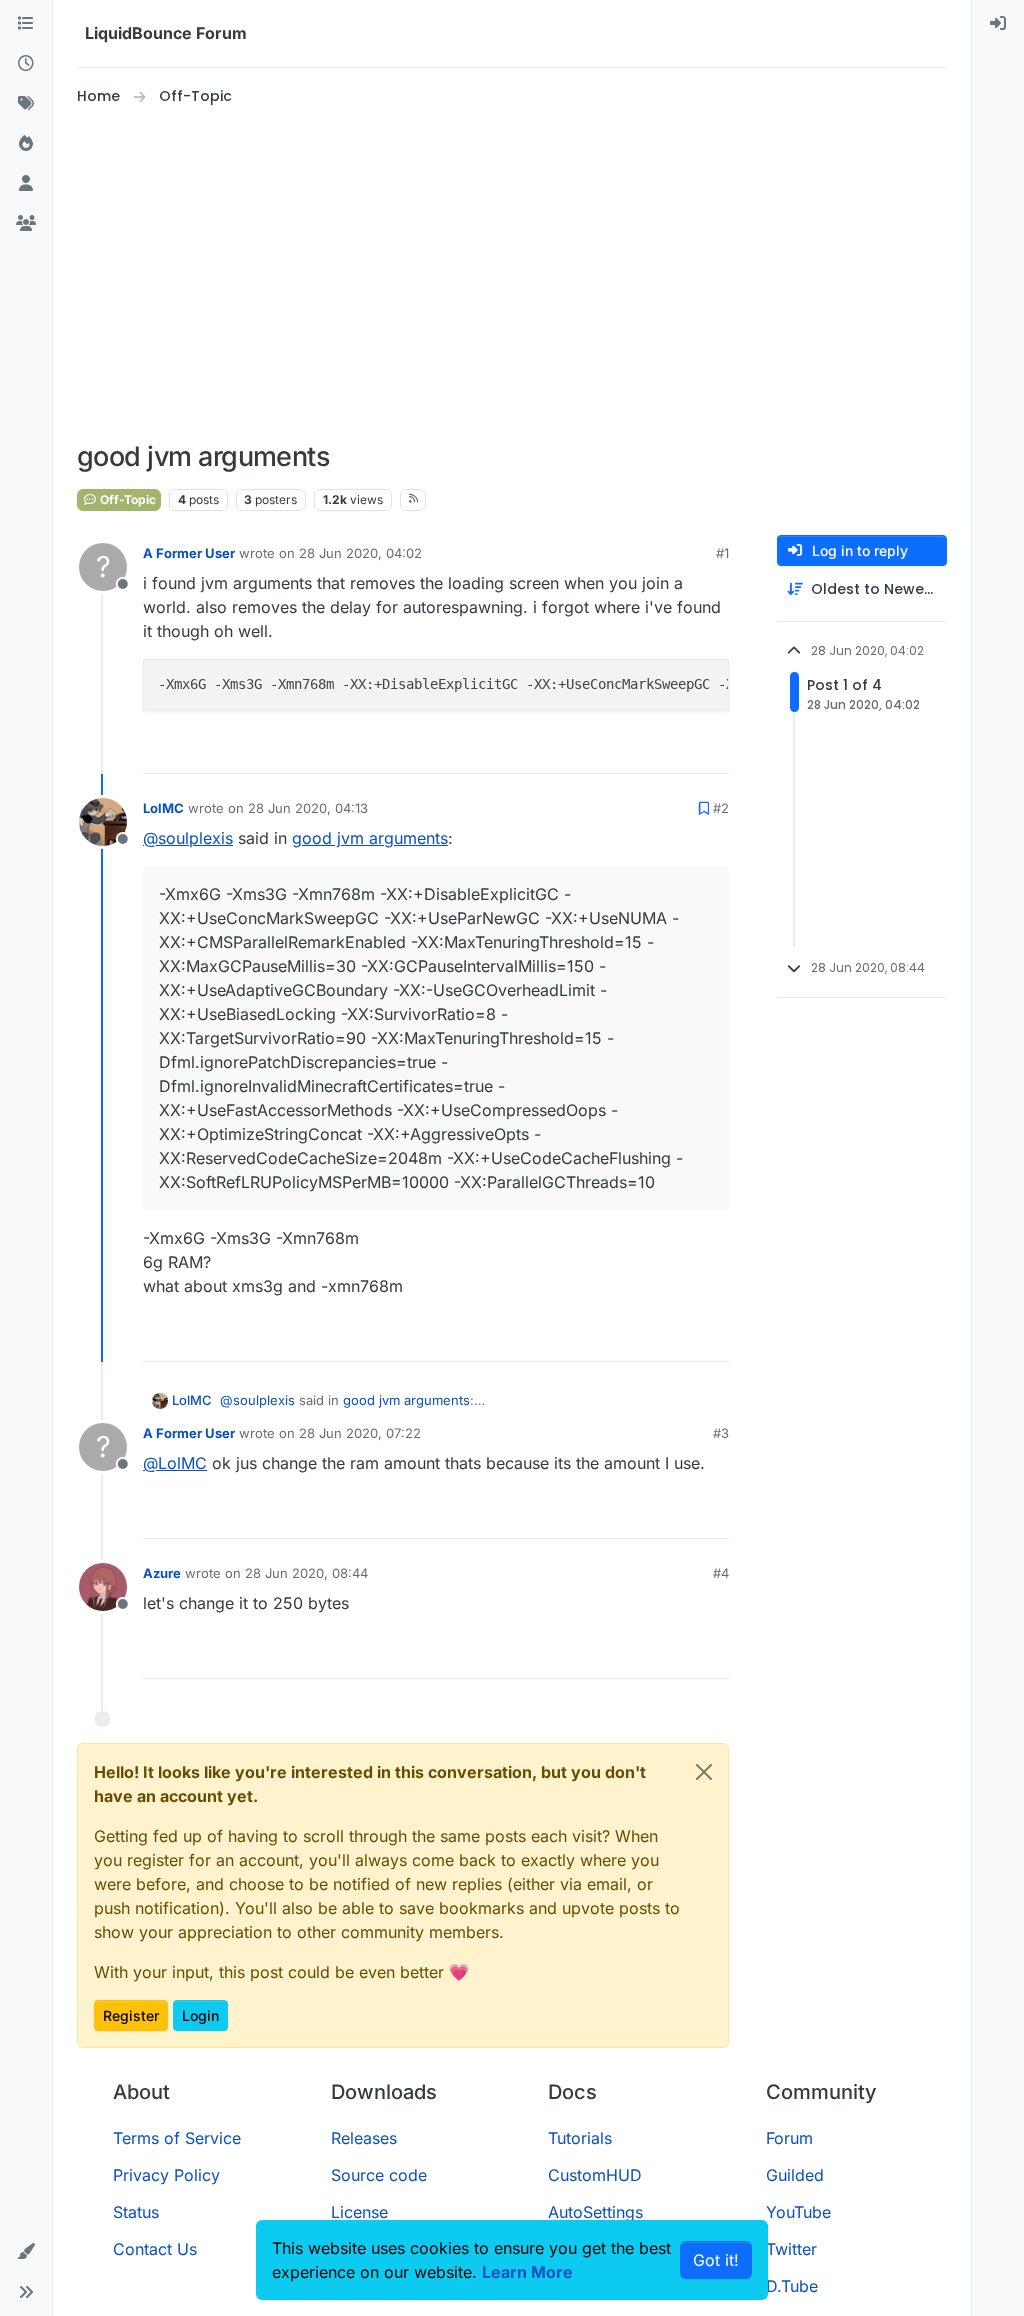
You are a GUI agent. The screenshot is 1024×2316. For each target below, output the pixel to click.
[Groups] (26, 224)
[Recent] (26, 64)
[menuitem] (998, 24)
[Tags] (26, 104)
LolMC (163, 808)
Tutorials (580, 2138)
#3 (721, 1433)
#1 (722, 553)
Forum (789, 2138)
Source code (379, 2175)
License (359, 2212)
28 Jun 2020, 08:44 (306, 1573)
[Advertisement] (512, 274)
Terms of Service (177, 2138)
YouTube (798, 2212)
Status (136, 2212)
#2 (721, 808)
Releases (364, 2138)
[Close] (704, 1772)
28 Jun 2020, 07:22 (360, 1433)
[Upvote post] (677, 749)
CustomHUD (595, 2175)
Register (131, 2015)
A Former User (189, 553)
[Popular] (26, 144)
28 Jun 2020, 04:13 (308, 808)
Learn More (527, 2272)
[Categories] (26, 24)
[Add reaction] (639, 749)
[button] (26, 2252)
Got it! (716, 2260)
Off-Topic (126, 499)
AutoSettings (595, 2212)
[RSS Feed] (413, 500)
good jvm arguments (370, 838)
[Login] (998, 24)
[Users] (26, 184)
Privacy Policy (166, 2175)
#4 (721, 1573)
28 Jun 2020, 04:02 (360, 553)
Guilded (795, 2175)
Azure (162, 1573)
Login (200, 2015)
